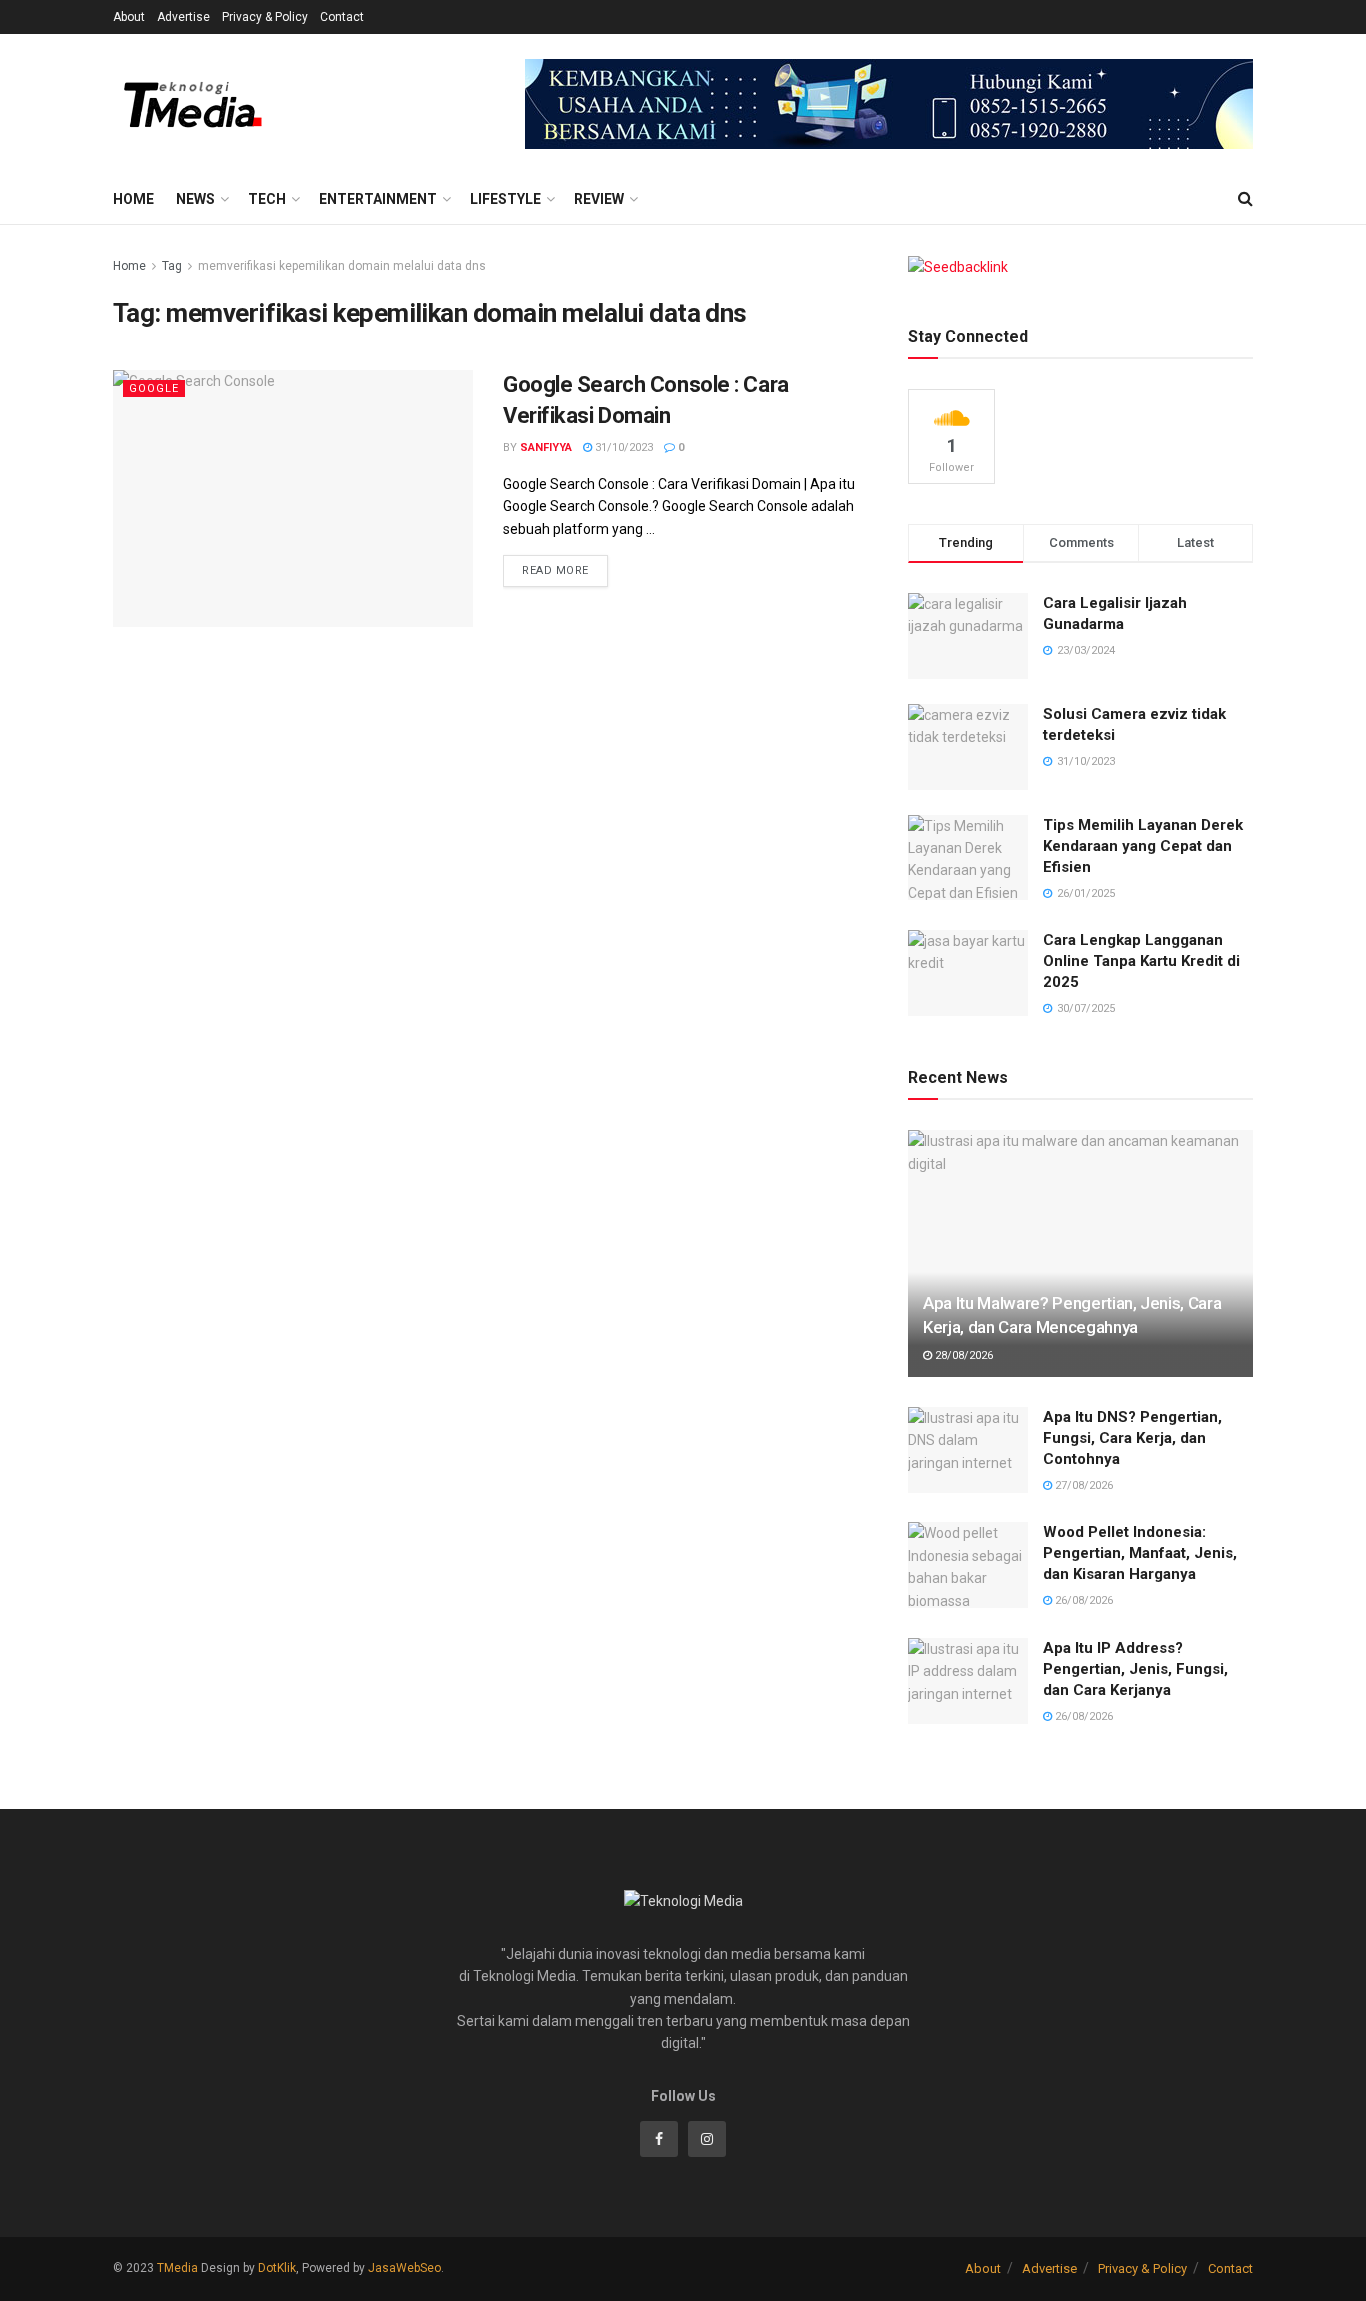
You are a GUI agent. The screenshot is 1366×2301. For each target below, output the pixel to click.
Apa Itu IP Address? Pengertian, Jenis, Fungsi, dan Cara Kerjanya (1135, 1669)
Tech (267, 199)
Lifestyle (505, 199)
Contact (342, 17)
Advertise (183, 17)
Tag (172, 266)
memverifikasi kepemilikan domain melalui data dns (342, 266)
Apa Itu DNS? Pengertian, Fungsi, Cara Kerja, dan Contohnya (1132, 1438)
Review (599, 199)
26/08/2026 (1082, 1600)
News (195, 199)
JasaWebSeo (404, 2268)
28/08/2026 (962, 1355)
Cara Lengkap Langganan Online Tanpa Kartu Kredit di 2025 (1141, 961)
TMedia (177, 2268)
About (129, 17)
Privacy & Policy (265, 17)
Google (154, 388)
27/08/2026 (1082, 1485)
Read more (555, 570)
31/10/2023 (622, 447)
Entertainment (378, 199)
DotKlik (277, 2268)
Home (133, 199)
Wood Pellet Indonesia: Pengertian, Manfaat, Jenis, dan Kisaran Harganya (1140, 1553)
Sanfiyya (546, 447)
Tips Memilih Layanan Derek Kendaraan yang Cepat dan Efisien (1143, 846)
